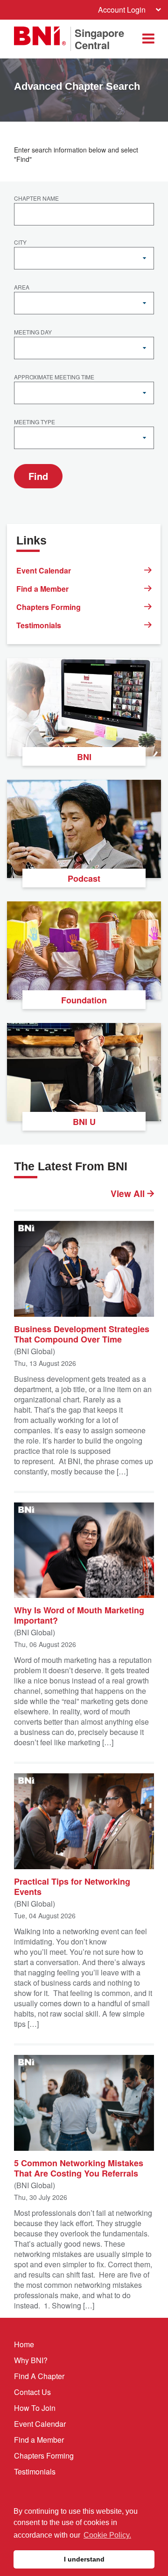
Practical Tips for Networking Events (72, 1886)
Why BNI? (31, 2360)
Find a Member (42, 589)
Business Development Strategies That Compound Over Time (82, 1334)
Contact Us (32, 2392)
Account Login (122, 10)
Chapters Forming (49, 607)
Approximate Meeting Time (54, 377)
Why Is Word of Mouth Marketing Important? (79, 1615)
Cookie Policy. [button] (107, 2535)
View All (129, 1194)
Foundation (84, 1000)
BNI (84, 757)
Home (24, 2344)
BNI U (84, 1122)
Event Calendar (44, 570)
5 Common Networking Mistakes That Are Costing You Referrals (79, 2168)
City (20, 243)
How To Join (35, 2408)
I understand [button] (84, 2559)
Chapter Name (36, 199)
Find (38, 476)
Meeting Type (35, 422)
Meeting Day (33, 333)
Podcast (84, 878)
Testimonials (39, 625)
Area (22, 288)
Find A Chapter (39, 2376)
